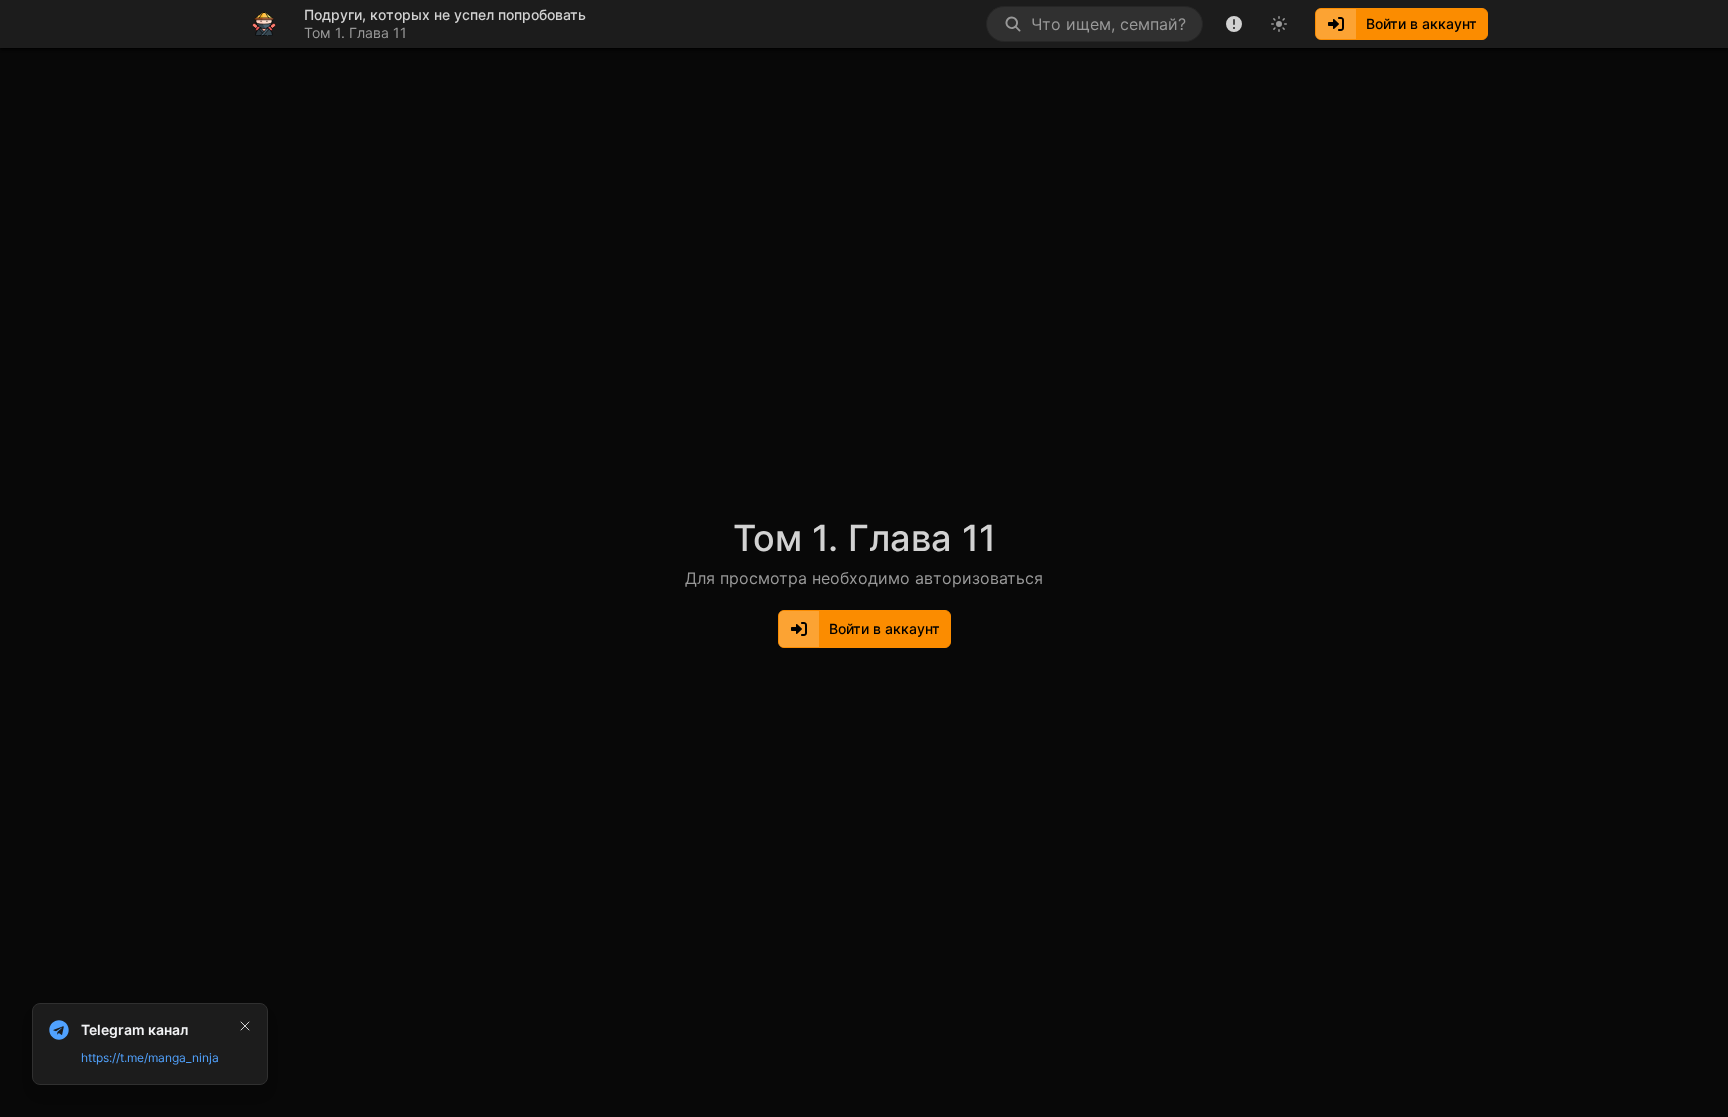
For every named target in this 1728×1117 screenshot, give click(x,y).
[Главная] (264, 24)
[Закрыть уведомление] (245, 1026)
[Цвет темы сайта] (1279, 24)
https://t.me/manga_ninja (150, 1057)
